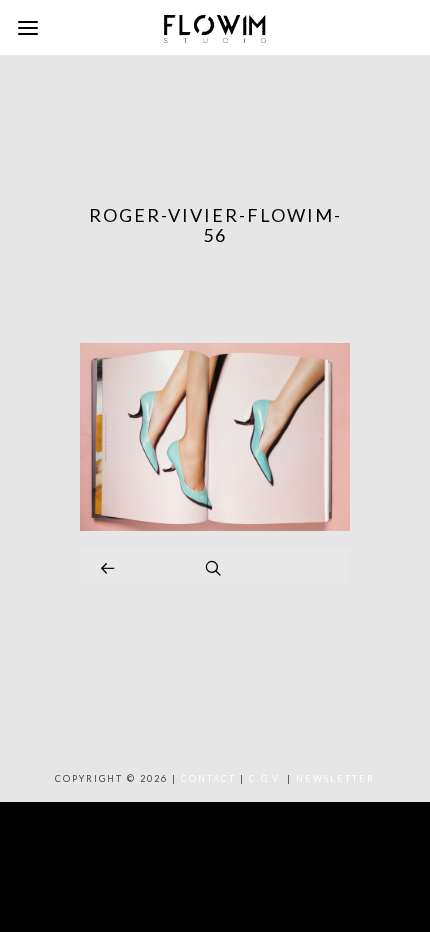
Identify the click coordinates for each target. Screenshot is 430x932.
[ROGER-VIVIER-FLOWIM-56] (215, 525)
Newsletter (335, 778)
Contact (208, 778)
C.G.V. (266, 778)
